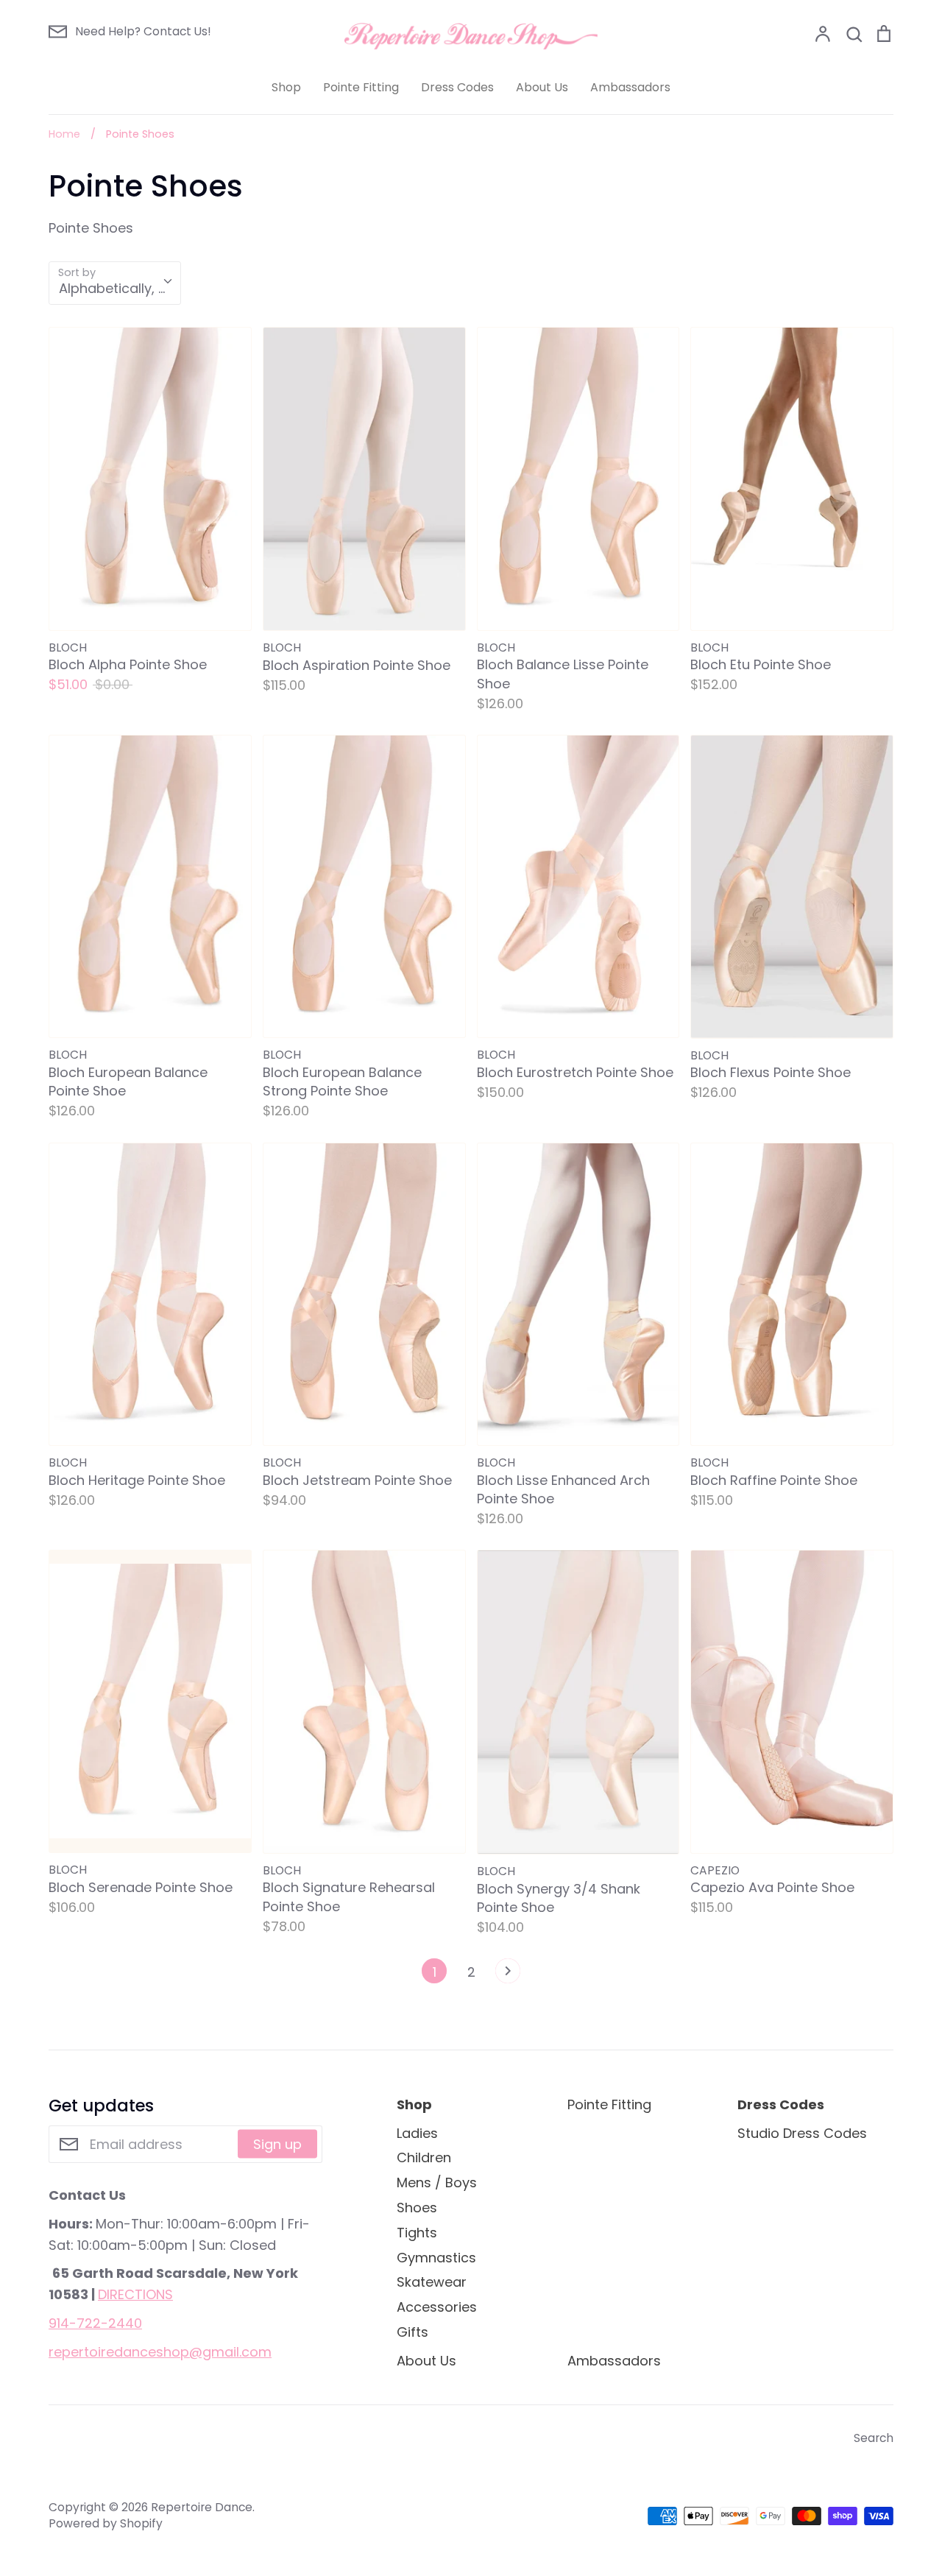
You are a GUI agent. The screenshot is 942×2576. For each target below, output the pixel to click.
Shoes (417, 2208)
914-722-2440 (95, 2323)
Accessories (437, 2307)
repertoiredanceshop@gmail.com (160, 2352)
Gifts (412, 2332)
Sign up (277, 2144)
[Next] (508, 1975)
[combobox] (115, 283)
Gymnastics (436, 2258)
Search (874, 2438)
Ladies (417, 2133)
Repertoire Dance (202, 2507)
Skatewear (432, 2282)
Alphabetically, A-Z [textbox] (120, 288)
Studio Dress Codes (802, 2133)
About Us (542, 87)
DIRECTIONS (135, 2294)
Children (424, 2157)
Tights (417, 2233)
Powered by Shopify (106, 2523)
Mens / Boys (437, 2182)
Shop (286, 87)
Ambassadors (630, 87)
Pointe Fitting (361, 87)
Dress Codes (457, 87)
